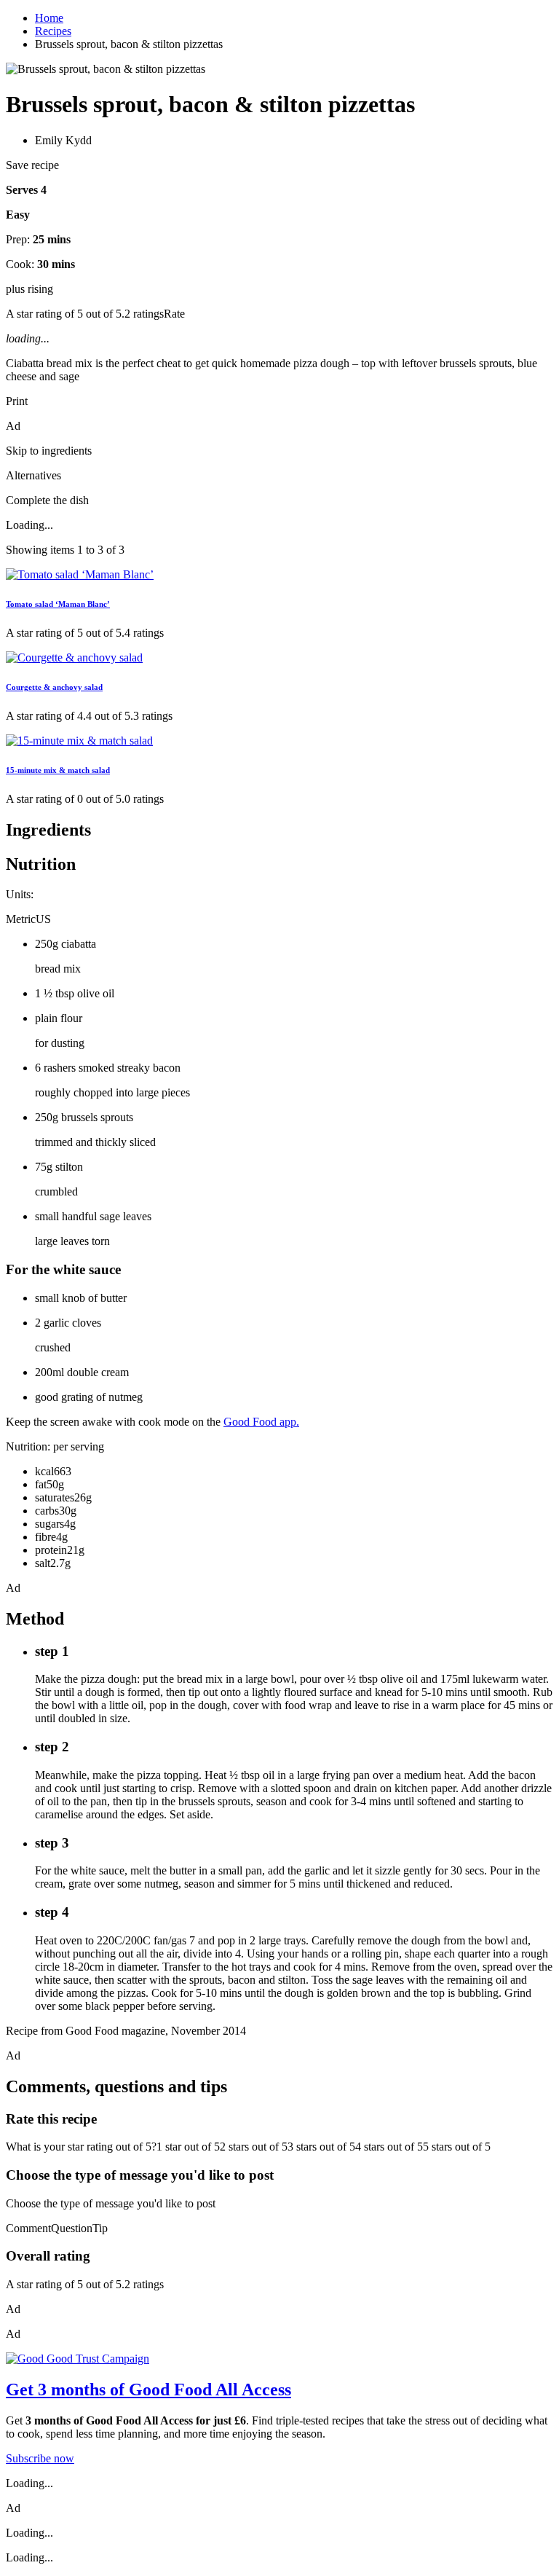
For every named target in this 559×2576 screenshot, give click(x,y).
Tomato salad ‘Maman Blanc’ (58, 604)
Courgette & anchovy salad (54, 687)
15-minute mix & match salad (58, 770)
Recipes (53, 31)
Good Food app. (261, 1422)
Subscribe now (40, 2458)
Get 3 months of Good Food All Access (148, 2390)
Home (49, 18)
